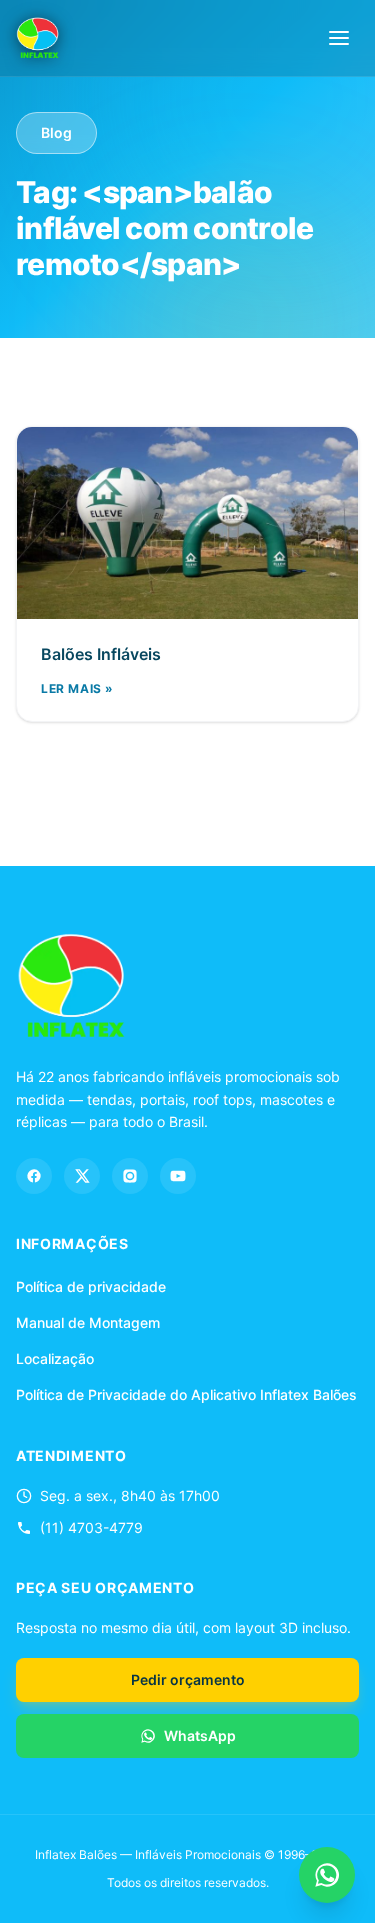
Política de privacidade (91, 1286)
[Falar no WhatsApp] (327, 1875)
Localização (55, 1358)
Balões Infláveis (101, 654)
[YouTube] (178, 1176)
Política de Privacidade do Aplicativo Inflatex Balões (186, 1394)
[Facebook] (34, 1176)
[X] (82, 1176)
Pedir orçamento (188, 1679)
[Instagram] (130, 1176)
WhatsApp (200, 1735)
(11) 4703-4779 (91, 1527)
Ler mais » (77, 688)
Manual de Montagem (88, 1322)
